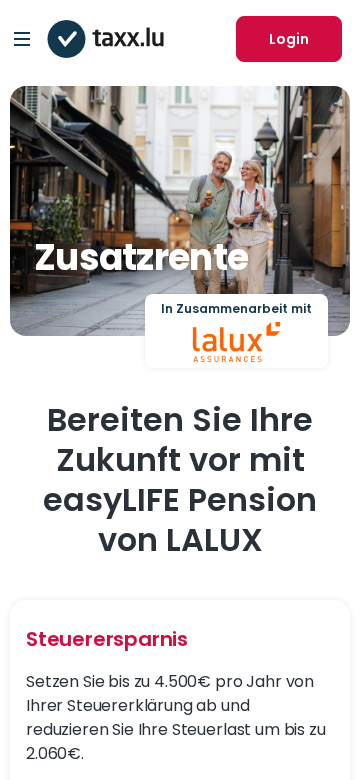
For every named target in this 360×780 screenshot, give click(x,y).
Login (289, 39)
